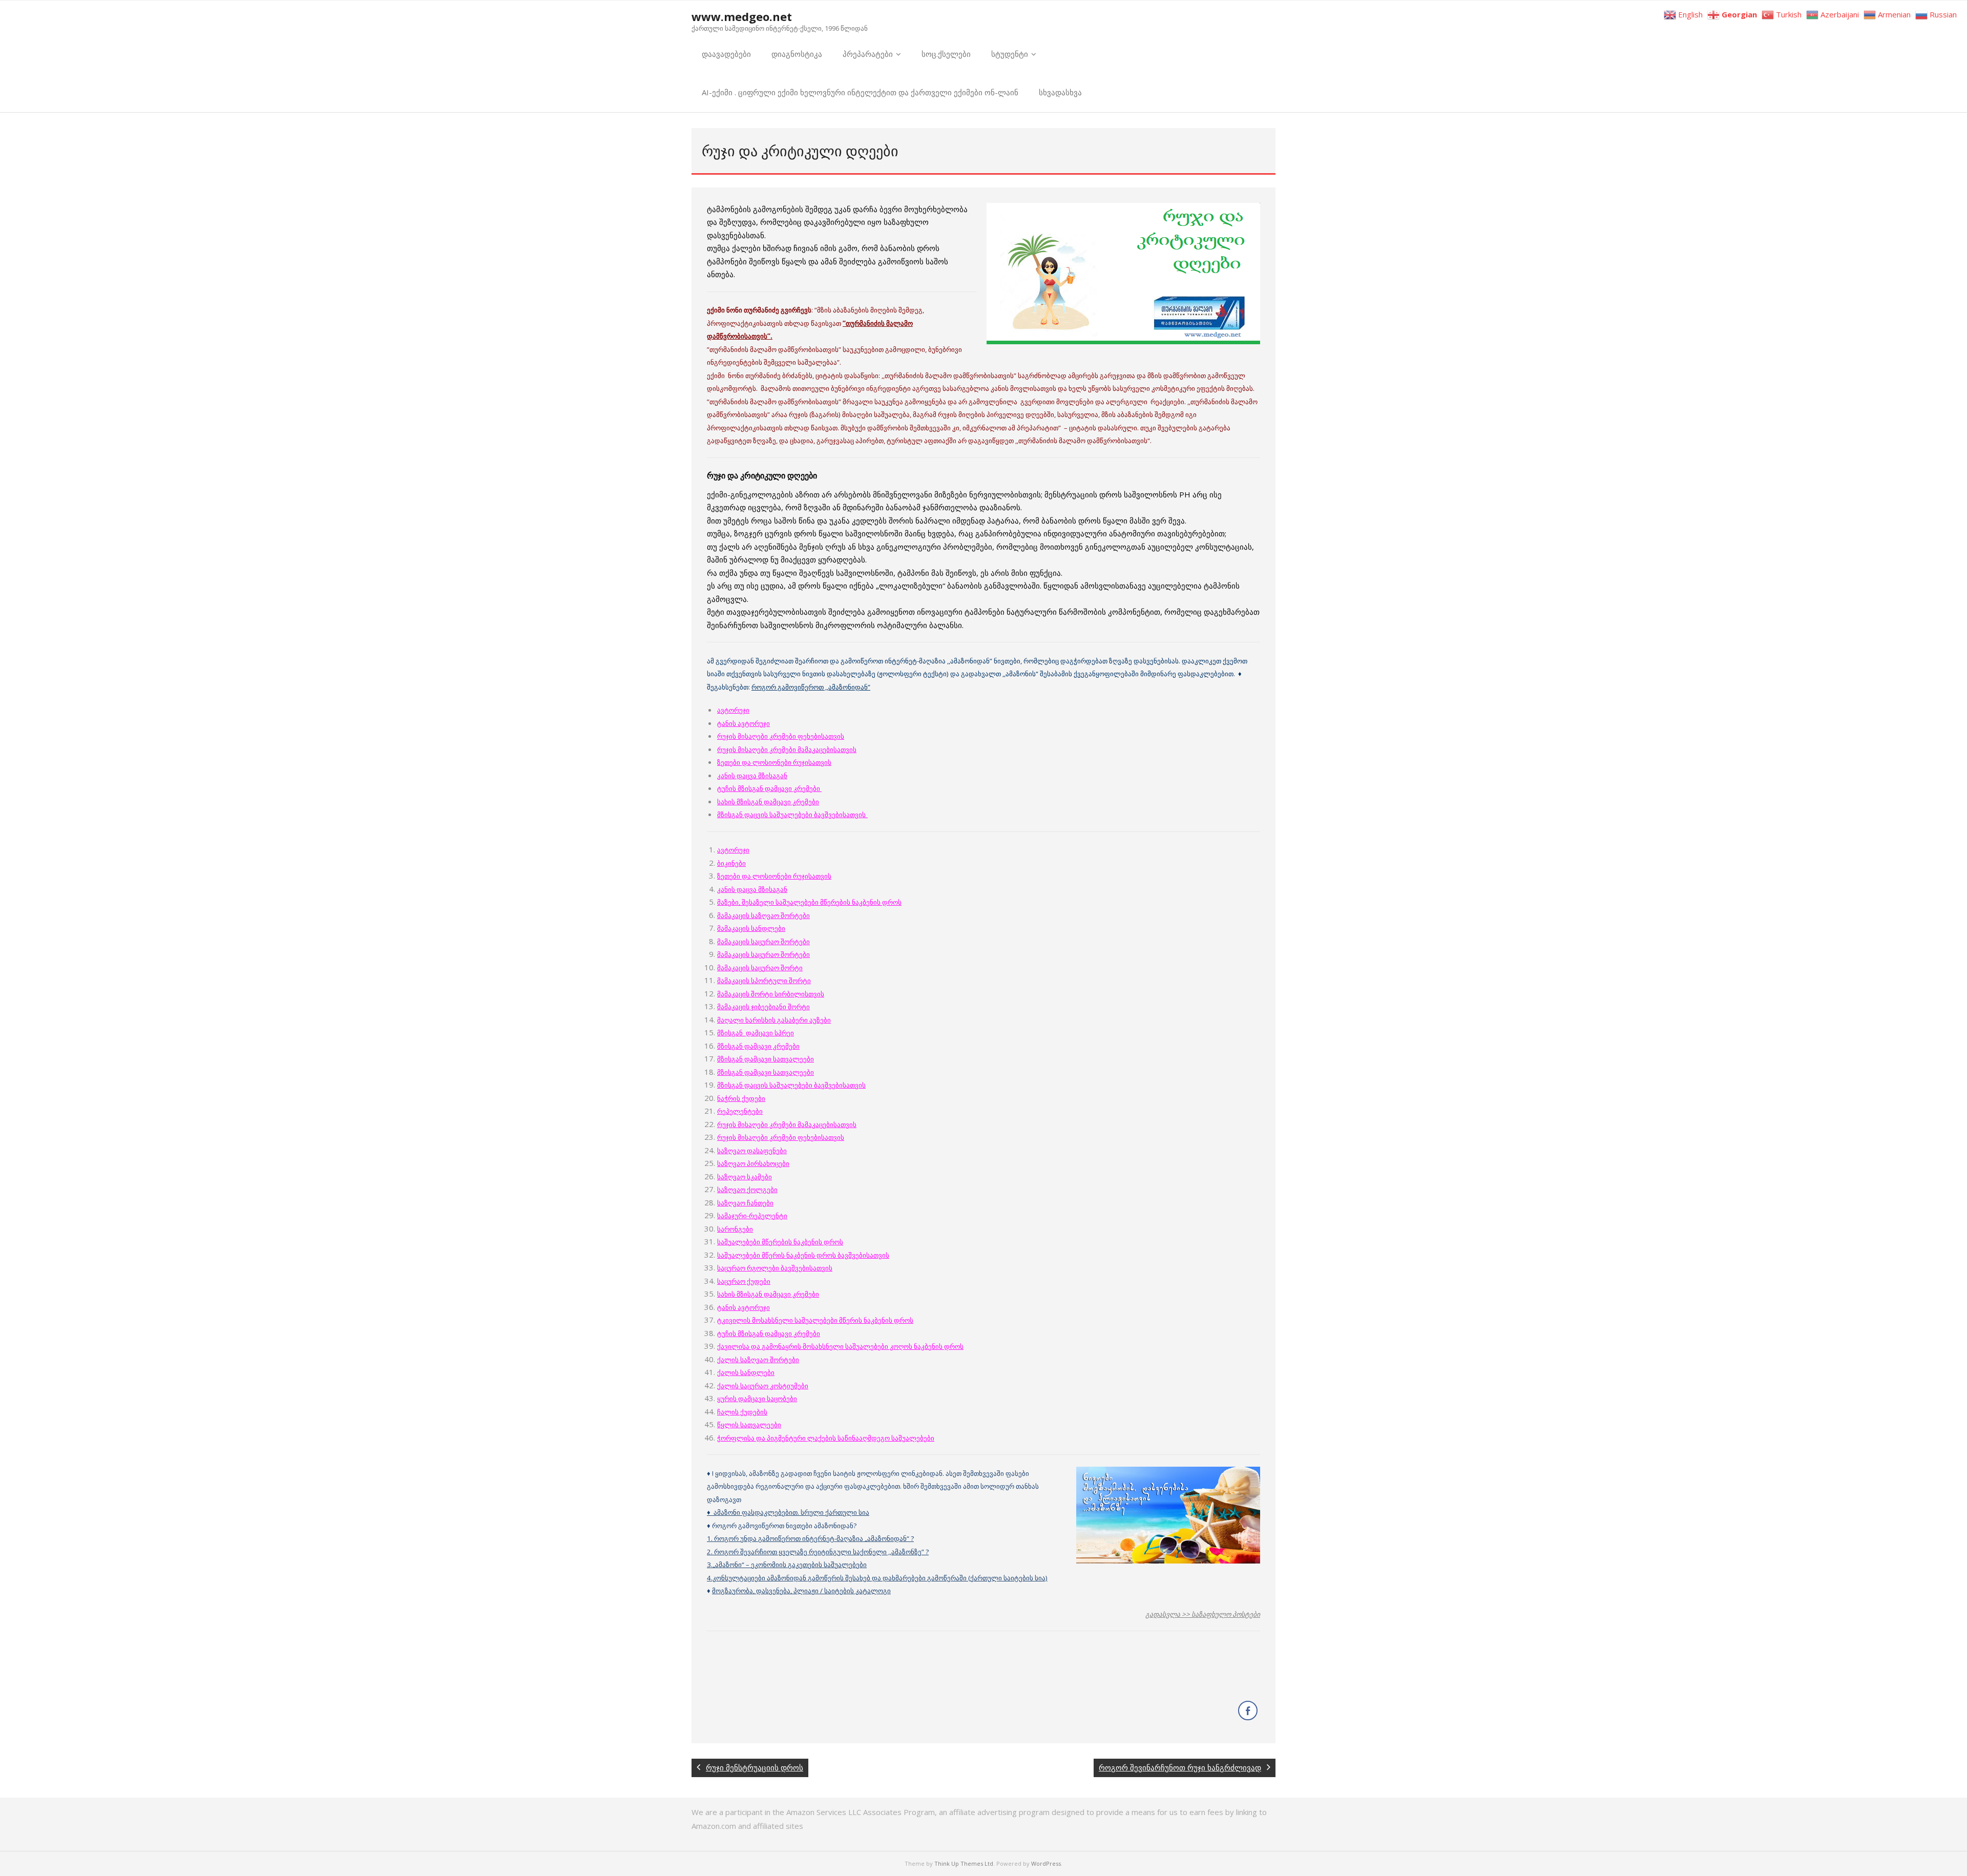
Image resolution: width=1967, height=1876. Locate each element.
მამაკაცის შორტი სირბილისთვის (771, 994)
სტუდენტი (1010, 54)
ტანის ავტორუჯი (744, 723)
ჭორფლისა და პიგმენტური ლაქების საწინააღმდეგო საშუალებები (826, 1438)
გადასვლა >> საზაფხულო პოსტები (1203, 1614)
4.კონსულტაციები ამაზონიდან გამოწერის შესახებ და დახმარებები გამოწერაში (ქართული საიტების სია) (877, 1578)
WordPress (1046, 1863)
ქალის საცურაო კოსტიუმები (763, 1386)
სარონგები (735, 1229)
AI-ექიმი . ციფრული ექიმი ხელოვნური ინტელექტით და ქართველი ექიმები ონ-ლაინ (860, 92)
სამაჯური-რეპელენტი (752, 1216)
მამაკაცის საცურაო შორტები (763, 942)
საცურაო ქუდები (744, 1281)
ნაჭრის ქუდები (741, 1098)
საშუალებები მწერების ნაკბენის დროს (780, 1242)
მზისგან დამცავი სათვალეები (766, 1059)
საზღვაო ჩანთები (745, 1203)
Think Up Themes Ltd (964, 1863)
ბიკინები (731, 863)
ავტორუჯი (733, 710)
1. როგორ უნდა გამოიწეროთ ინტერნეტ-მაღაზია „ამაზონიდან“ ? (810, 1538)
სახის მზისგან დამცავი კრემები (768, 802)
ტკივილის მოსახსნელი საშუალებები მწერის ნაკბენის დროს (815, 1320)
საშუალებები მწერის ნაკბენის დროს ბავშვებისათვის (803, 1255)
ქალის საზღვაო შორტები (758, 1360)
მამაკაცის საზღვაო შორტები (763, 915)
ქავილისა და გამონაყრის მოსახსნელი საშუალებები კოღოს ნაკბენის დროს (840, 1346)
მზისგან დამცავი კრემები (758, 1046)
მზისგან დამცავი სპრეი (756, 1033)
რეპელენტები (740, 1111)
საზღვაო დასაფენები (752, 1151)
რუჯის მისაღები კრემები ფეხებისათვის (781, 736)
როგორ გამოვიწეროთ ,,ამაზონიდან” (811, 687)
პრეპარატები (868, 54)
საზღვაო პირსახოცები (753, 1163)
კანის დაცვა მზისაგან (752, 776)
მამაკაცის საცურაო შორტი (760, 968)
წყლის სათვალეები (749, 1425)
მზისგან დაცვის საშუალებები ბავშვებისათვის (791, 1085)
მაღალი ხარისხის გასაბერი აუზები (774, 1020)
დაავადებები (726, 54)
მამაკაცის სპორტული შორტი (764, 981)
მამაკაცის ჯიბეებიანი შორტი (763, 1007)
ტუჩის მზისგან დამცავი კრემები (769, 788)
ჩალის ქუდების (742, 1412)
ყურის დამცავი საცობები (757, 1399)
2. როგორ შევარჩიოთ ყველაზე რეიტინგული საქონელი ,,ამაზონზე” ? (818, 1552)
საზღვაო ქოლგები (747, 1190)
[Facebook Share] (1248, 1711)
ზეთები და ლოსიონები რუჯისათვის (774, 762)
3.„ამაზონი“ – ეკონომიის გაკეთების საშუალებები (787, 1565)
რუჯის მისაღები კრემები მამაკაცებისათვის (787, 749)
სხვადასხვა (1060, 92)
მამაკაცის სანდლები (751, 928)
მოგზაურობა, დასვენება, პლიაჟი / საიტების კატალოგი (801, 1591)
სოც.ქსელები (946, 54)
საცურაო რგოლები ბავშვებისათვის (775, 1268)
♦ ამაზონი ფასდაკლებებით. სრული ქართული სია (788, 1512)
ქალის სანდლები (746, 1372)
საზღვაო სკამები (745, 1177)
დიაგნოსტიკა (797, 54)
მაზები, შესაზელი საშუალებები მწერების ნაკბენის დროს (809, 902)
